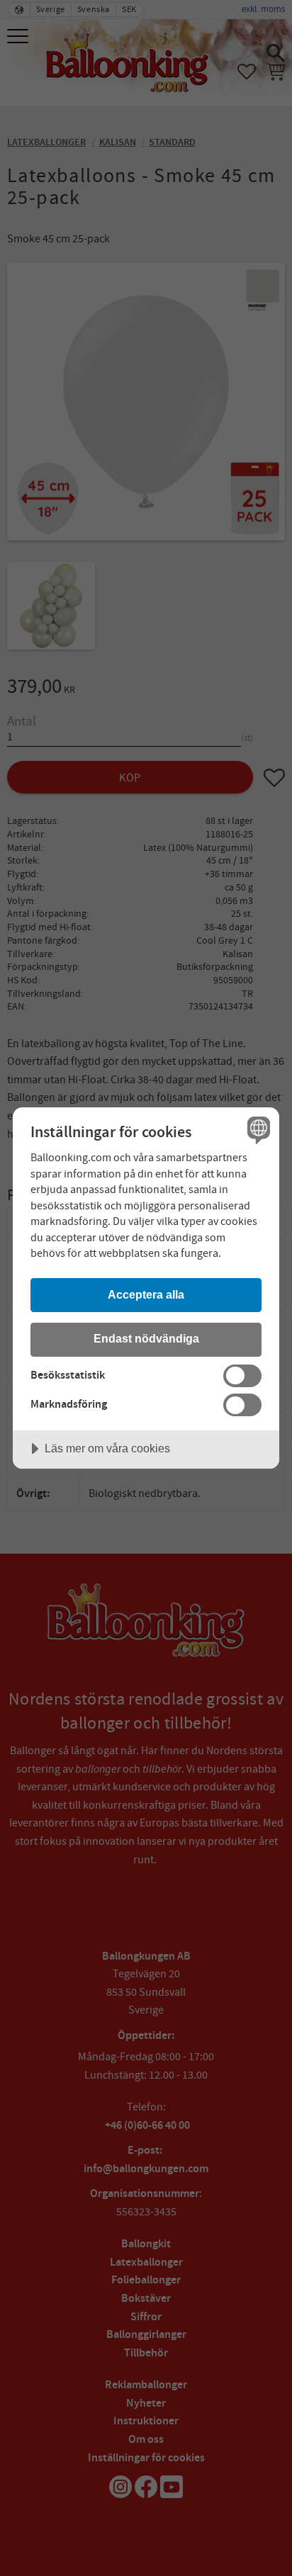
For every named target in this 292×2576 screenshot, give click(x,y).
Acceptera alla (146, 1294)
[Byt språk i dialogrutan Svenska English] (257, 1130)
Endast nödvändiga (146, 1338)
